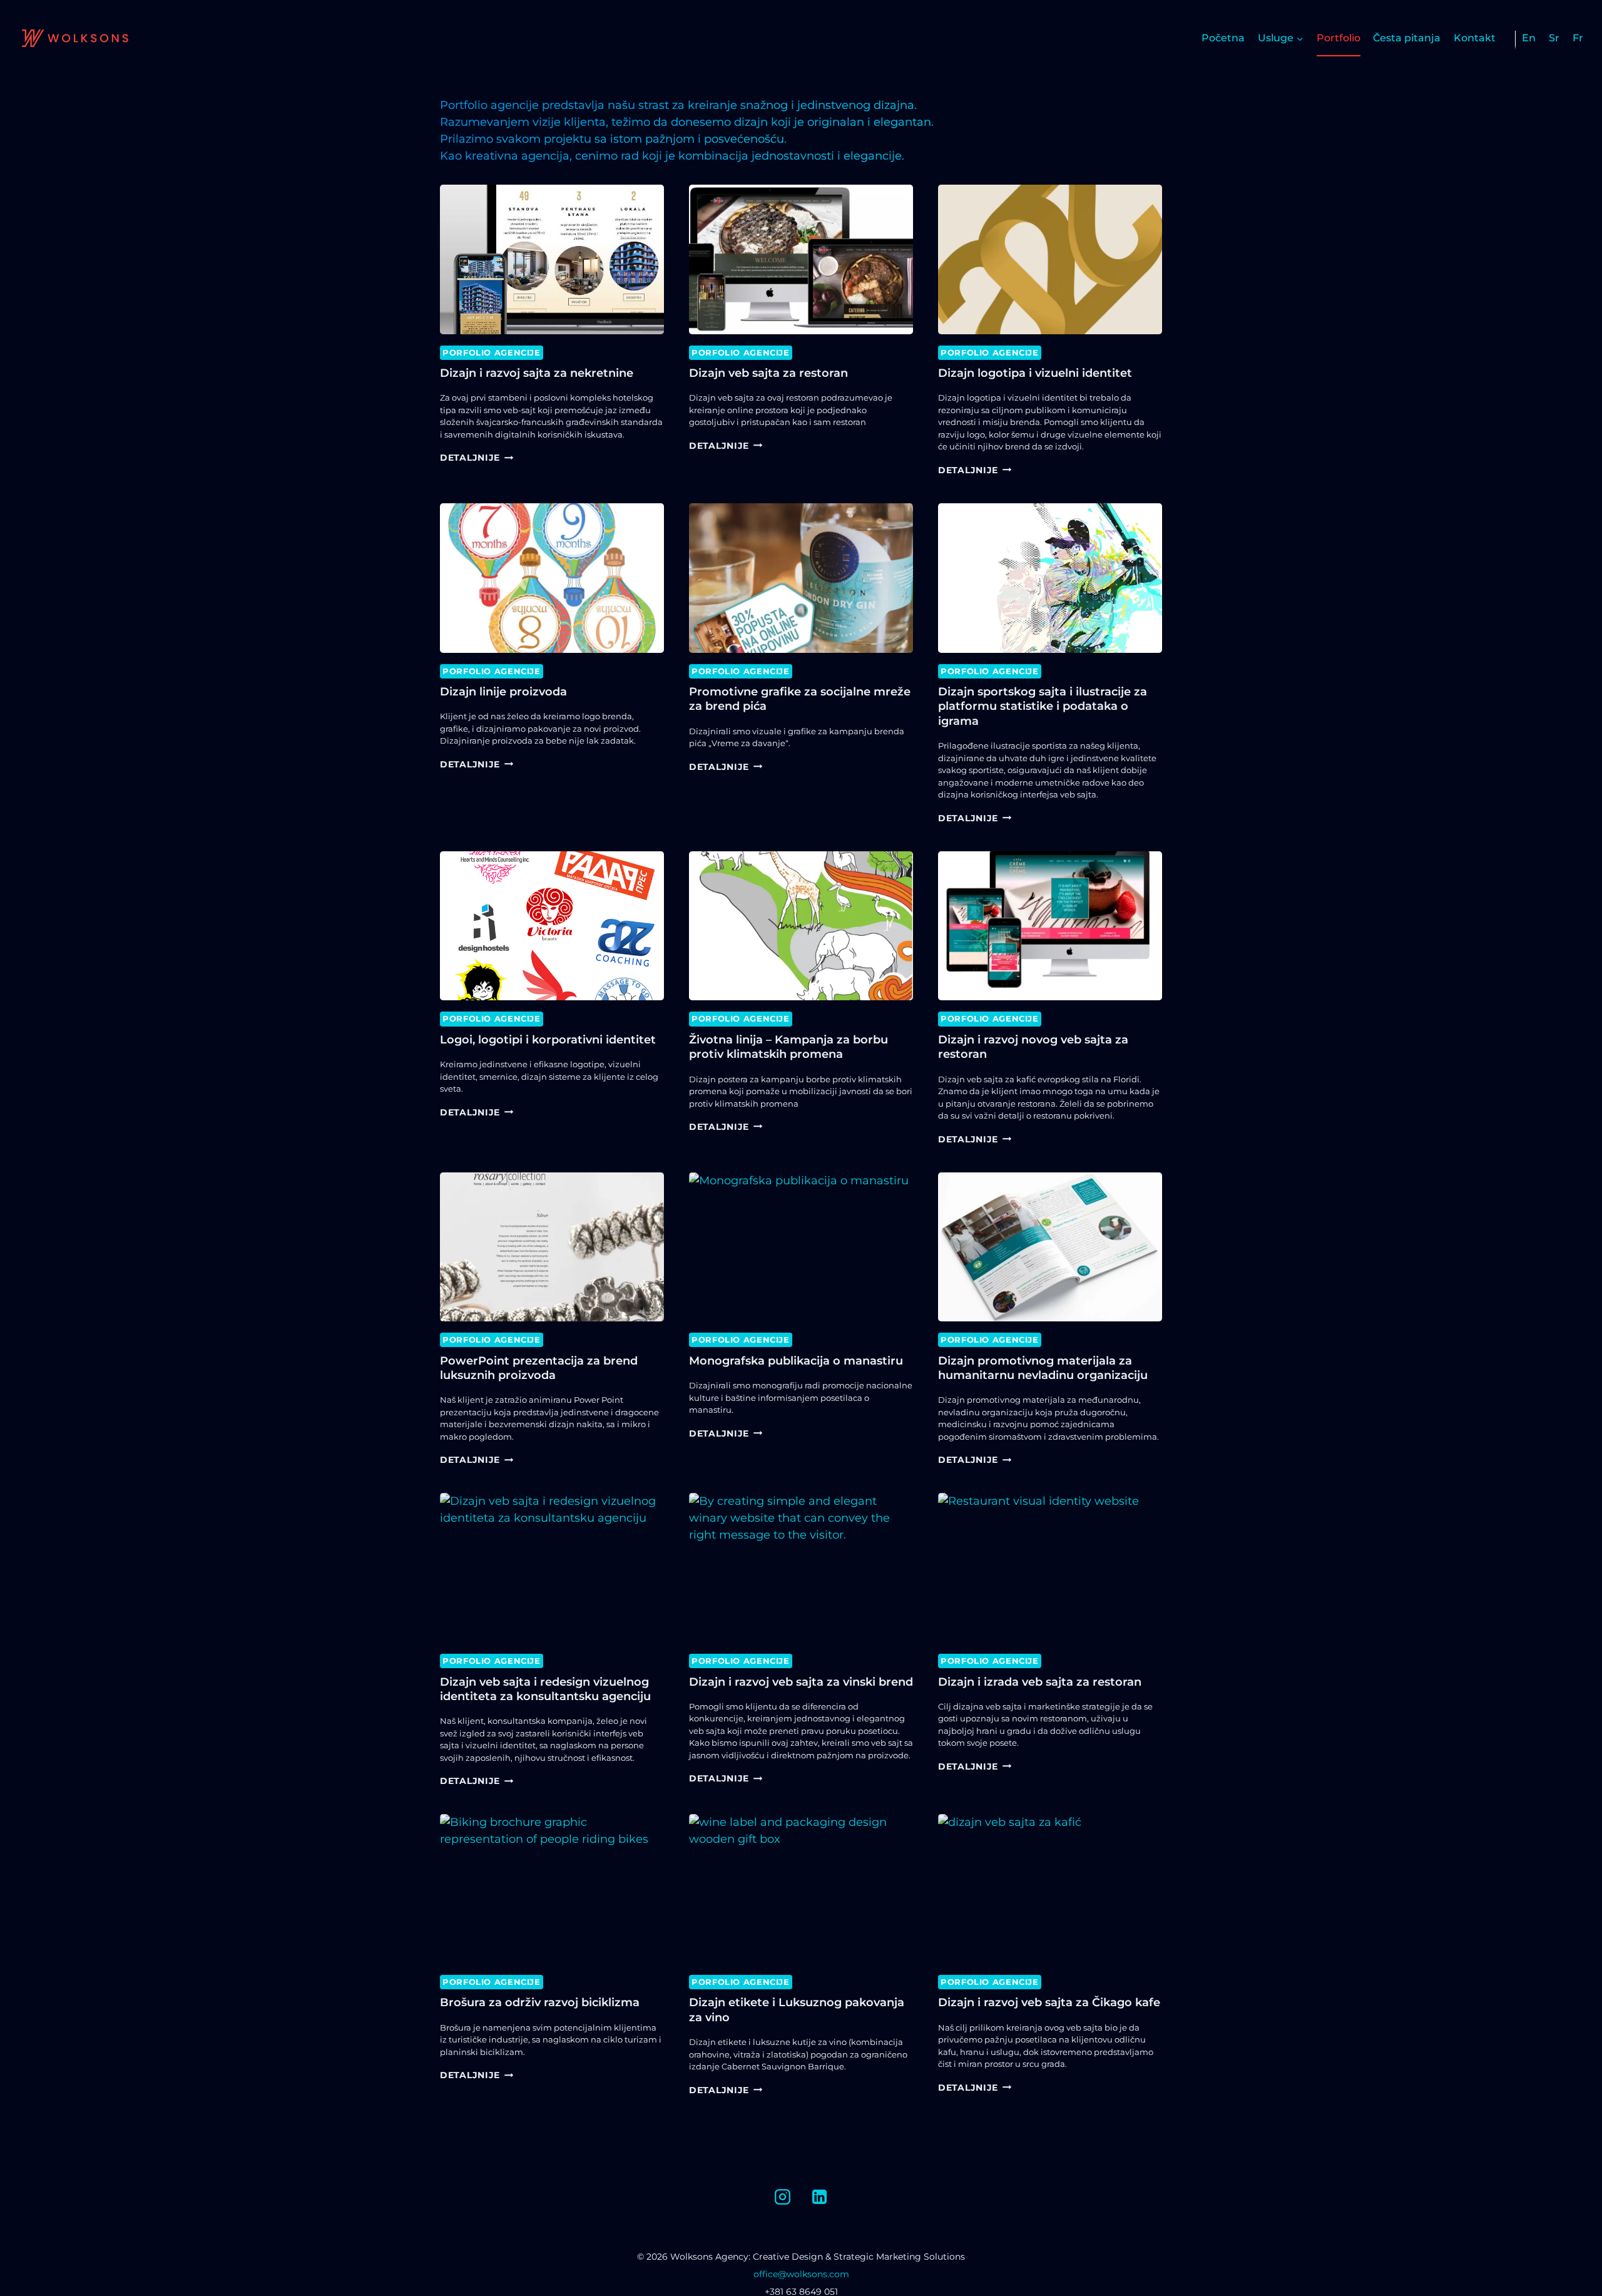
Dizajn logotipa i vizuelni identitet (1035, 373)
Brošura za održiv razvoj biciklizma (540, 2002)
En (1529, 38)
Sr (1554, 38)
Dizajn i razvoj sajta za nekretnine (537, 373)
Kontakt (1475, 38)
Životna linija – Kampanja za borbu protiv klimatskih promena (788, 1047)
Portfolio (1339, 38)
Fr (1578, 38)
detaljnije (477, 458)
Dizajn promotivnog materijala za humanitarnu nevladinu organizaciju (1043, 1368)
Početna (1223, 38)
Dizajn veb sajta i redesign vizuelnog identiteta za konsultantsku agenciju (545, 1689)
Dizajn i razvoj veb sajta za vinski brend (801, 1682)
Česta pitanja (1407, 38)
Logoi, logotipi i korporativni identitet (548, 1040)
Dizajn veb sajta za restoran (768, 373)
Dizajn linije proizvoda (503, 692)
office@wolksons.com (801, 2274)
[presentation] (552, 259)
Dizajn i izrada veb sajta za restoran (1040, 1682)
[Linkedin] (820, 2196)
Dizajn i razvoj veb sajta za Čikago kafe (1049, 2002)
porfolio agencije (492, 353)
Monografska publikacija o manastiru (796, 1361)
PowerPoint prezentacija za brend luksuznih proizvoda (539, 1368)
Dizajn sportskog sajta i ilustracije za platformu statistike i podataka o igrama (1043, 706)
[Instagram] (782, 2196)
